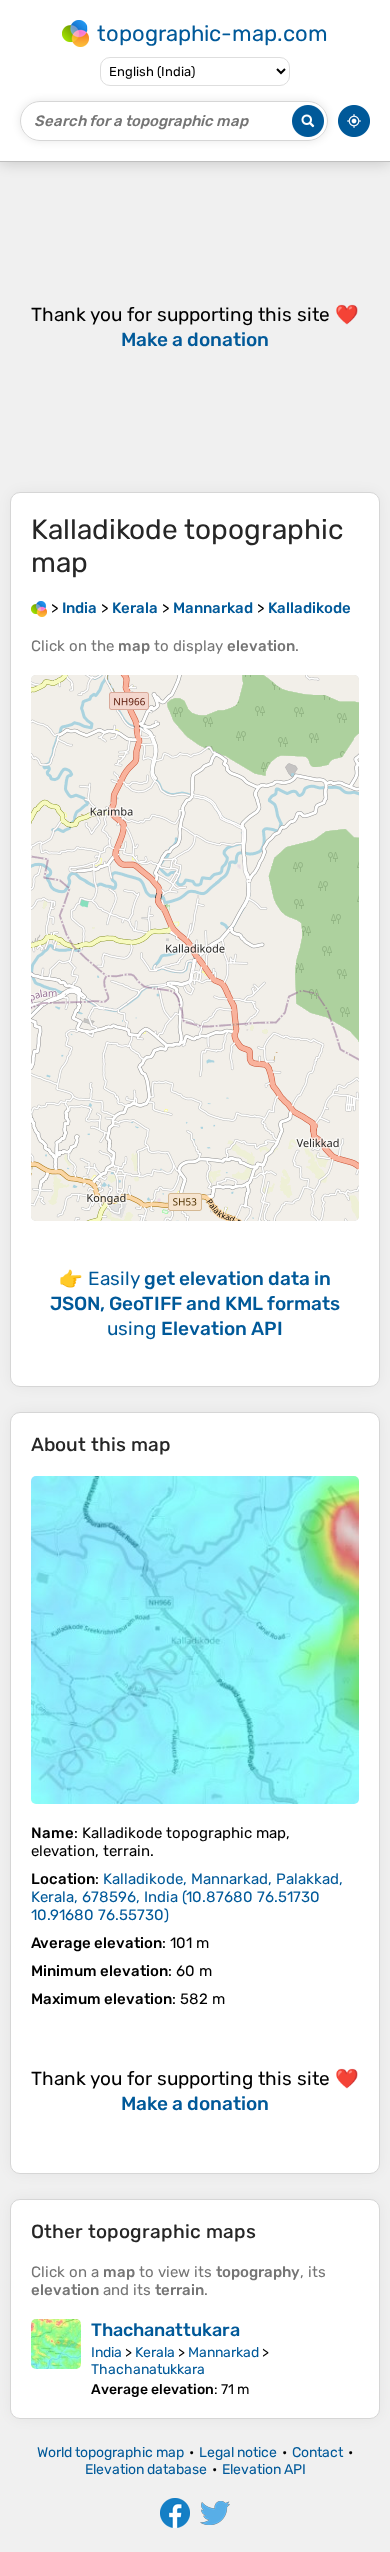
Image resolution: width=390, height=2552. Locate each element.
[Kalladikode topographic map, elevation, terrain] (195, 1640)
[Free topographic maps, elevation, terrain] (39, 608)
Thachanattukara (165, 2330)
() (187, 1897)
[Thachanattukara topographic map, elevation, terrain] (56, 2358)
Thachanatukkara (148, 2369)
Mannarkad (223, 2352)
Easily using (195, 1303)
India (106, 2352)
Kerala (155, 2352)
